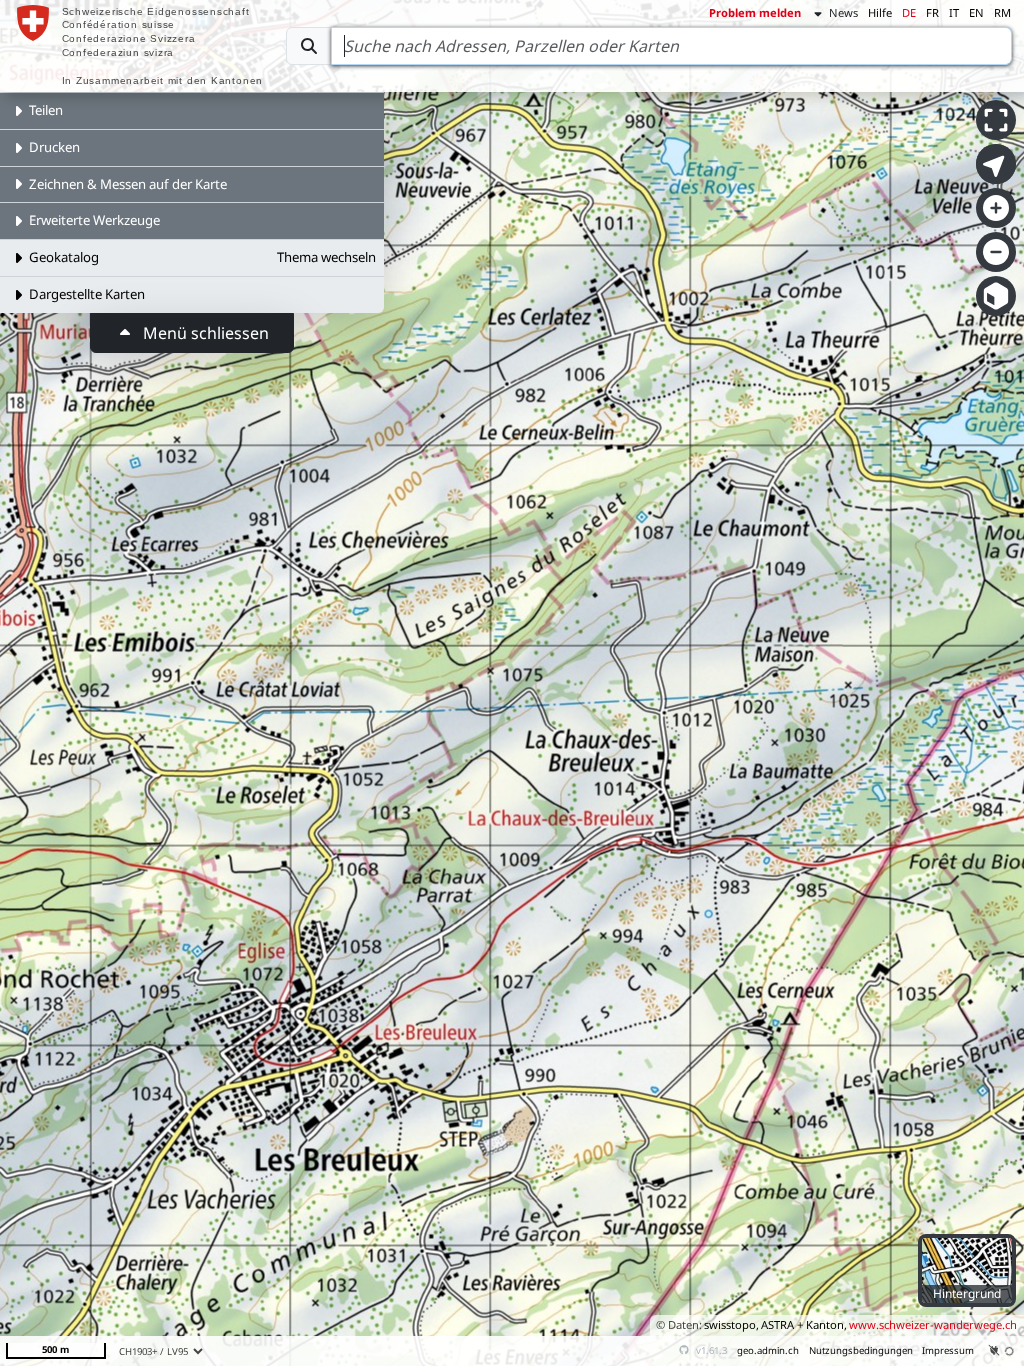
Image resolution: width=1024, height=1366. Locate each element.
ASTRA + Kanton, (804, 1324)
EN (976, 12)
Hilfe (880, 12)
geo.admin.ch (768, 1350)
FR (932, 12)
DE (909, 12)
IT (954, 12)
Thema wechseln (326, 257)
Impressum (948, 1350)
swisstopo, (731, 1324)
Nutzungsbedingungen (861, 1350)
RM (1002, 12)
